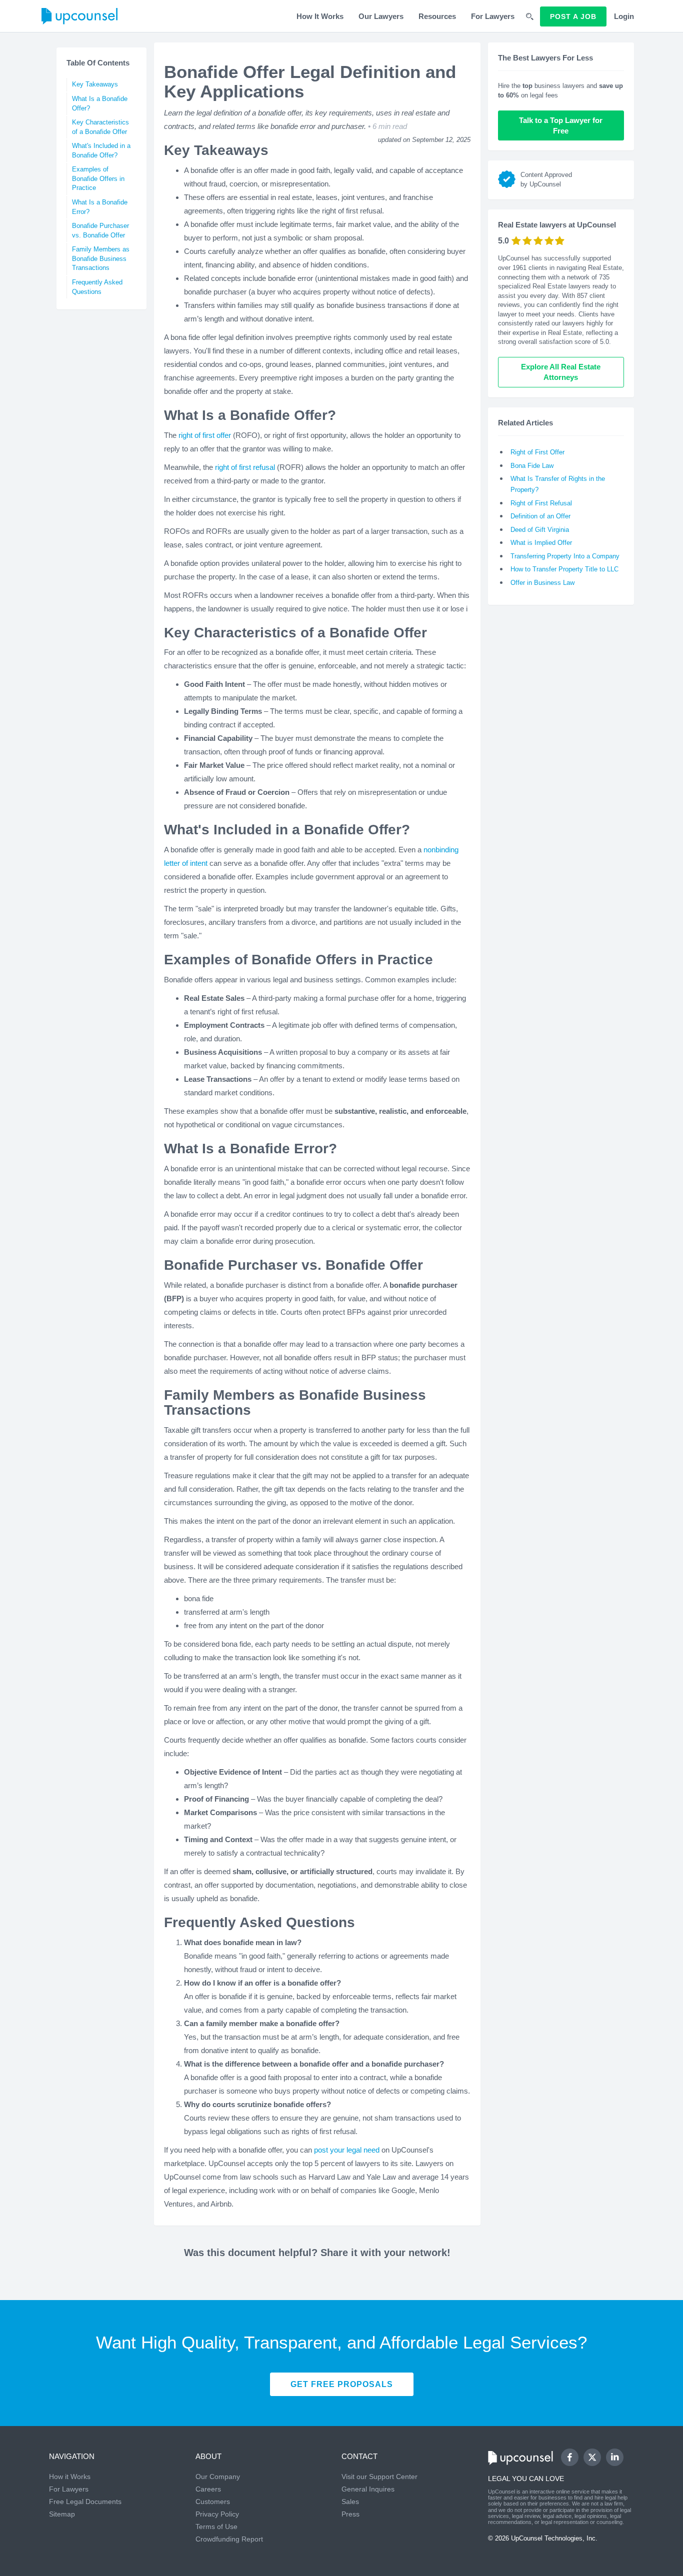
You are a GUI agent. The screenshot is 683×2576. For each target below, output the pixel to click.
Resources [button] (437, 16)
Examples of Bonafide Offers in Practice (98, 178)
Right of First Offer (537, 452)
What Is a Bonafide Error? (100, 207)
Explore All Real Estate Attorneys (561, 372)
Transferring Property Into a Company (565, 556)
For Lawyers (493, 16)
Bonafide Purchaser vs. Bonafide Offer (100, 230)
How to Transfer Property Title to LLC (564, 569)
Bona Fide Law (532, 466)
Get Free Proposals (342, 2384)
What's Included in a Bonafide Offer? (101, 150)
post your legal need (347, 2150)
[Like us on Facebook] (570, 2457)
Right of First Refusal (541, 503)
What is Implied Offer (541, 543)
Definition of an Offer (540, 516)
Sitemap (62, 2514)
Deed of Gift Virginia (540, 530)
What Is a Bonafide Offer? (100, 103)
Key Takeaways (95, 84)
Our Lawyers (381, 16)
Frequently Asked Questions (97, 287)
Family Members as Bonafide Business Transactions (101, 258)
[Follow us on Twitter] (592, 2458)
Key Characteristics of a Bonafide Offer (100, 127)
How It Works (320, 16)
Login (624, 16)
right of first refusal (245, 467)
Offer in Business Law (542, 583)
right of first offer (205, 435)
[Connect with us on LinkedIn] (615, 2457)
